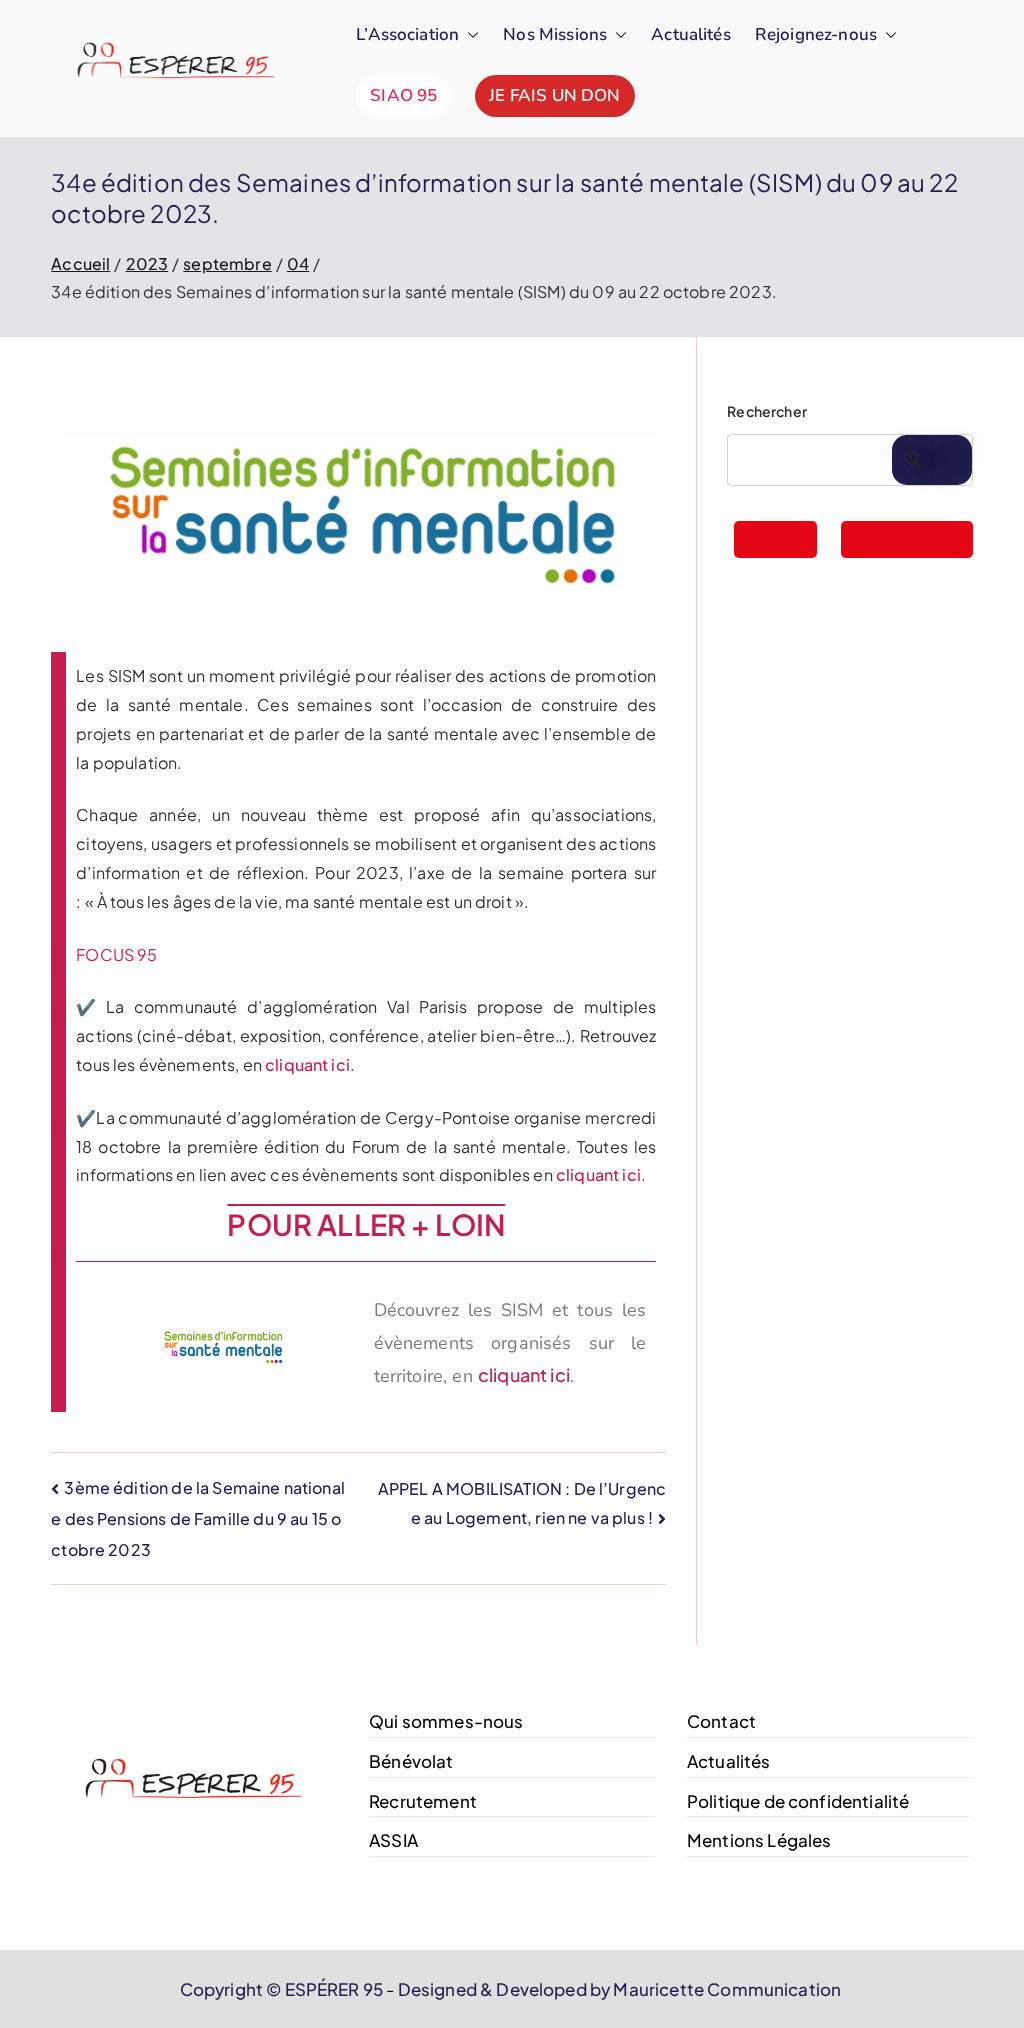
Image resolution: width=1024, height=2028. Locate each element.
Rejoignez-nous (816, 34)
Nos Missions (555, 34)
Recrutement (423, 1801)
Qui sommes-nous (446, 1721)
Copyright (221, 1989)
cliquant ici (307, 1064)
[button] (469, 35)
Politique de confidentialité (798, 1801)
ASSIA (393, 1840)
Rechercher (767, 411)
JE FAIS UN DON (554, 95)
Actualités (691, 34)
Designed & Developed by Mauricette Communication (619, 1989)
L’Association (407, 34)
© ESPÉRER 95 (324, 1989)
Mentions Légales (759, 1840)
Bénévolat (411, 1761)
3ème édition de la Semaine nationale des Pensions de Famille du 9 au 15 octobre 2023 (198, 1518)
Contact (721, 1721)
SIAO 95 (403, 95)
